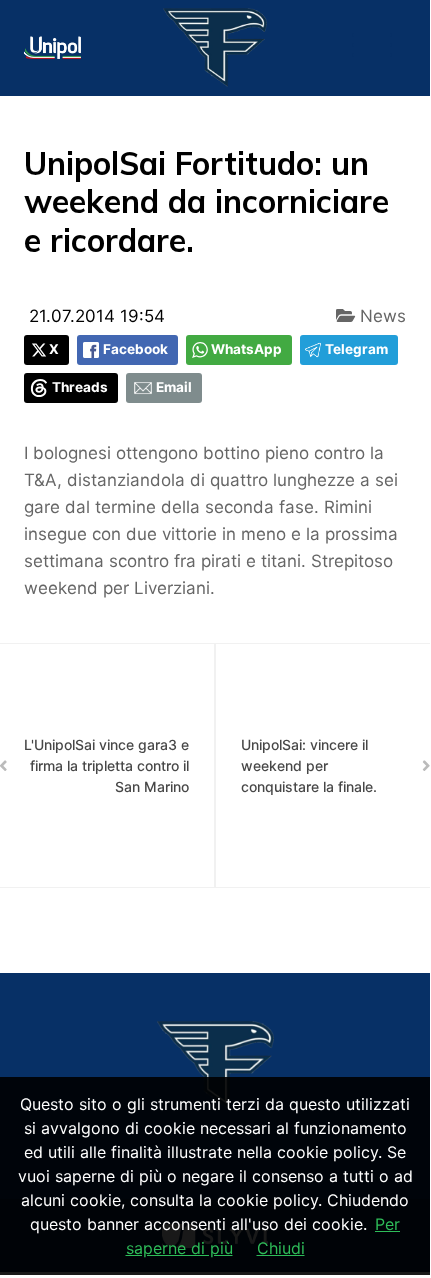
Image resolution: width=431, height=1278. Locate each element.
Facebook (135, 349)
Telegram (356, 349)
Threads (80, 387)
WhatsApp (246, 349)
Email (174, 387)
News (380, 316)
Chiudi (281, 1248)
